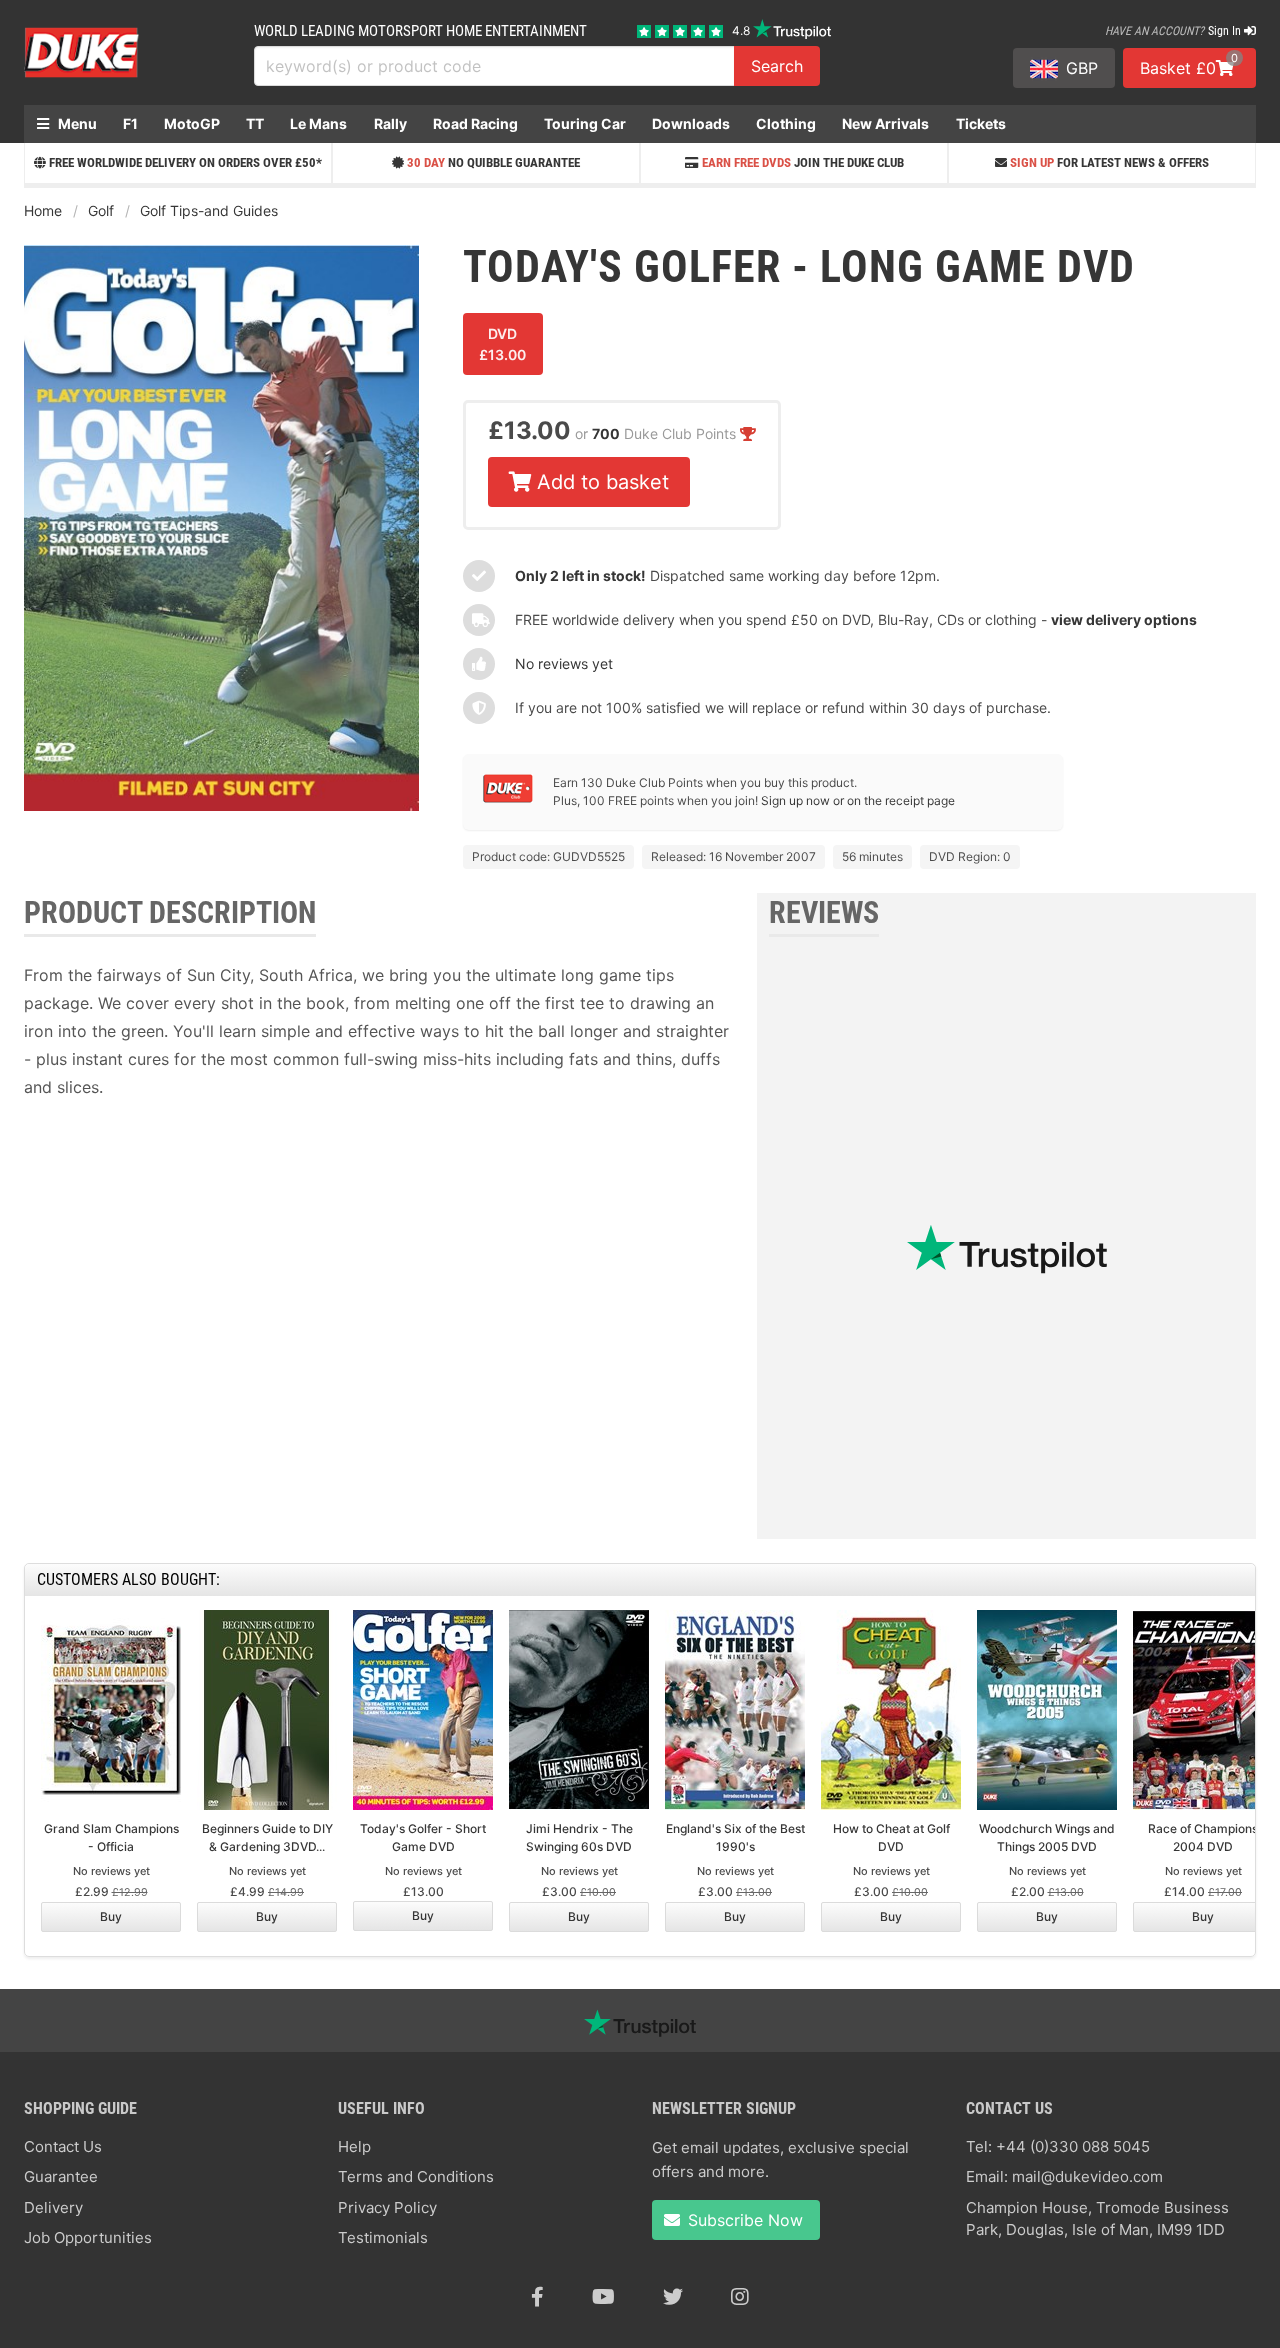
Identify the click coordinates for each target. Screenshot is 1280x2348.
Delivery (53, 2207)
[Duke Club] (508, 798)
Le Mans (318, 123)
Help (354, 2146)
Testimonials (383, 2237)
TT (255, 123)
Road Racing (475, 123)
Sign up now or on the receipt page (858, 800)
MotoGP (192, 123)
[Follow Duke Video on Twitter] (673, 2297)
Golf (101, 210)
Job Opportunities (88, 2237)
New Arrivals (885, 123)
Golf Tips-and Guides (209, 210)
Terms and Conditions (416, 2176)
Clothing (786, 123)
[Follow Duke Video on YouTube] (603, 2297)
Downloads (691, 123)
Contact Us (63, 2146)
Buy (111, 1916)
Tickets (981, 123)
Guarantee (61, 2176)
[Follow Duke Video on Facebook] (537, 2297)
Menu (76, 123)
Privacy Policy (387, 2207)
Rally (390, 123)
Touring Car (585, 123)
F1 (130, 123)
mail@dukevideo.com (1087, 2176)
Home (43, 210)
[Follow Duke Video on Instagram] (740, 2297)
